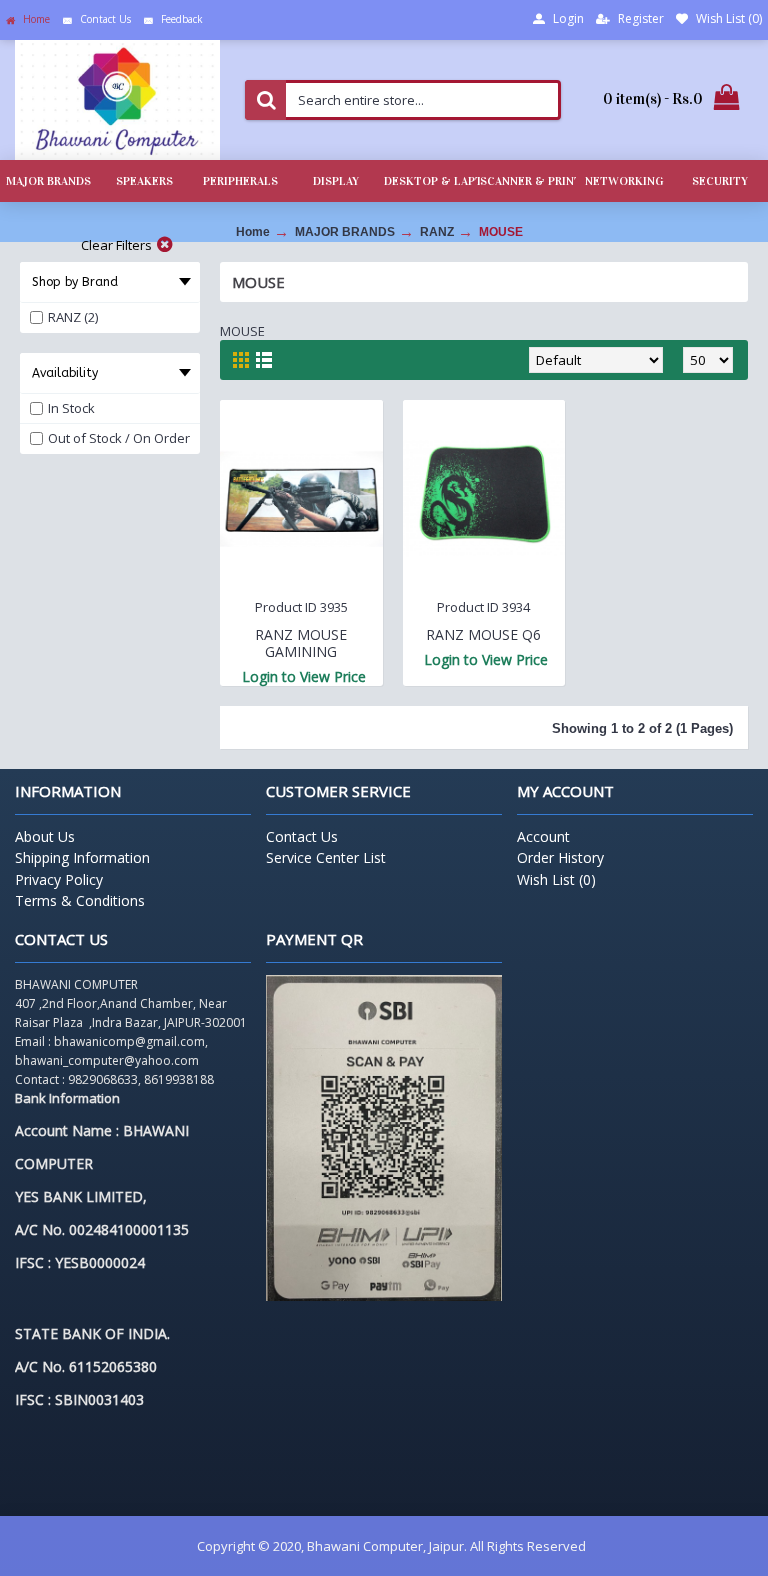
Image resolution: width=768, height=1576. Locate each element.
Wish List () (556, 879)
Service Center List (326, 857)
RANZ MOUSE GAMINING (301, 643)
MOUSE (501, 232)
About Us (45, 836)
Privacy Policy (59, 879)
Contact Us (302, 836)
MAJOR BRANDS (345, 232)
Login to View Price (304, 676)
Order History (560, 857)
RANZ (437, 232)
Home (253, 232)
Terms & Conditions (80, 900)
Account (543, 836)
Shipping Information (82, 857)
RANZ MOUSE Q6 (483, 634)
